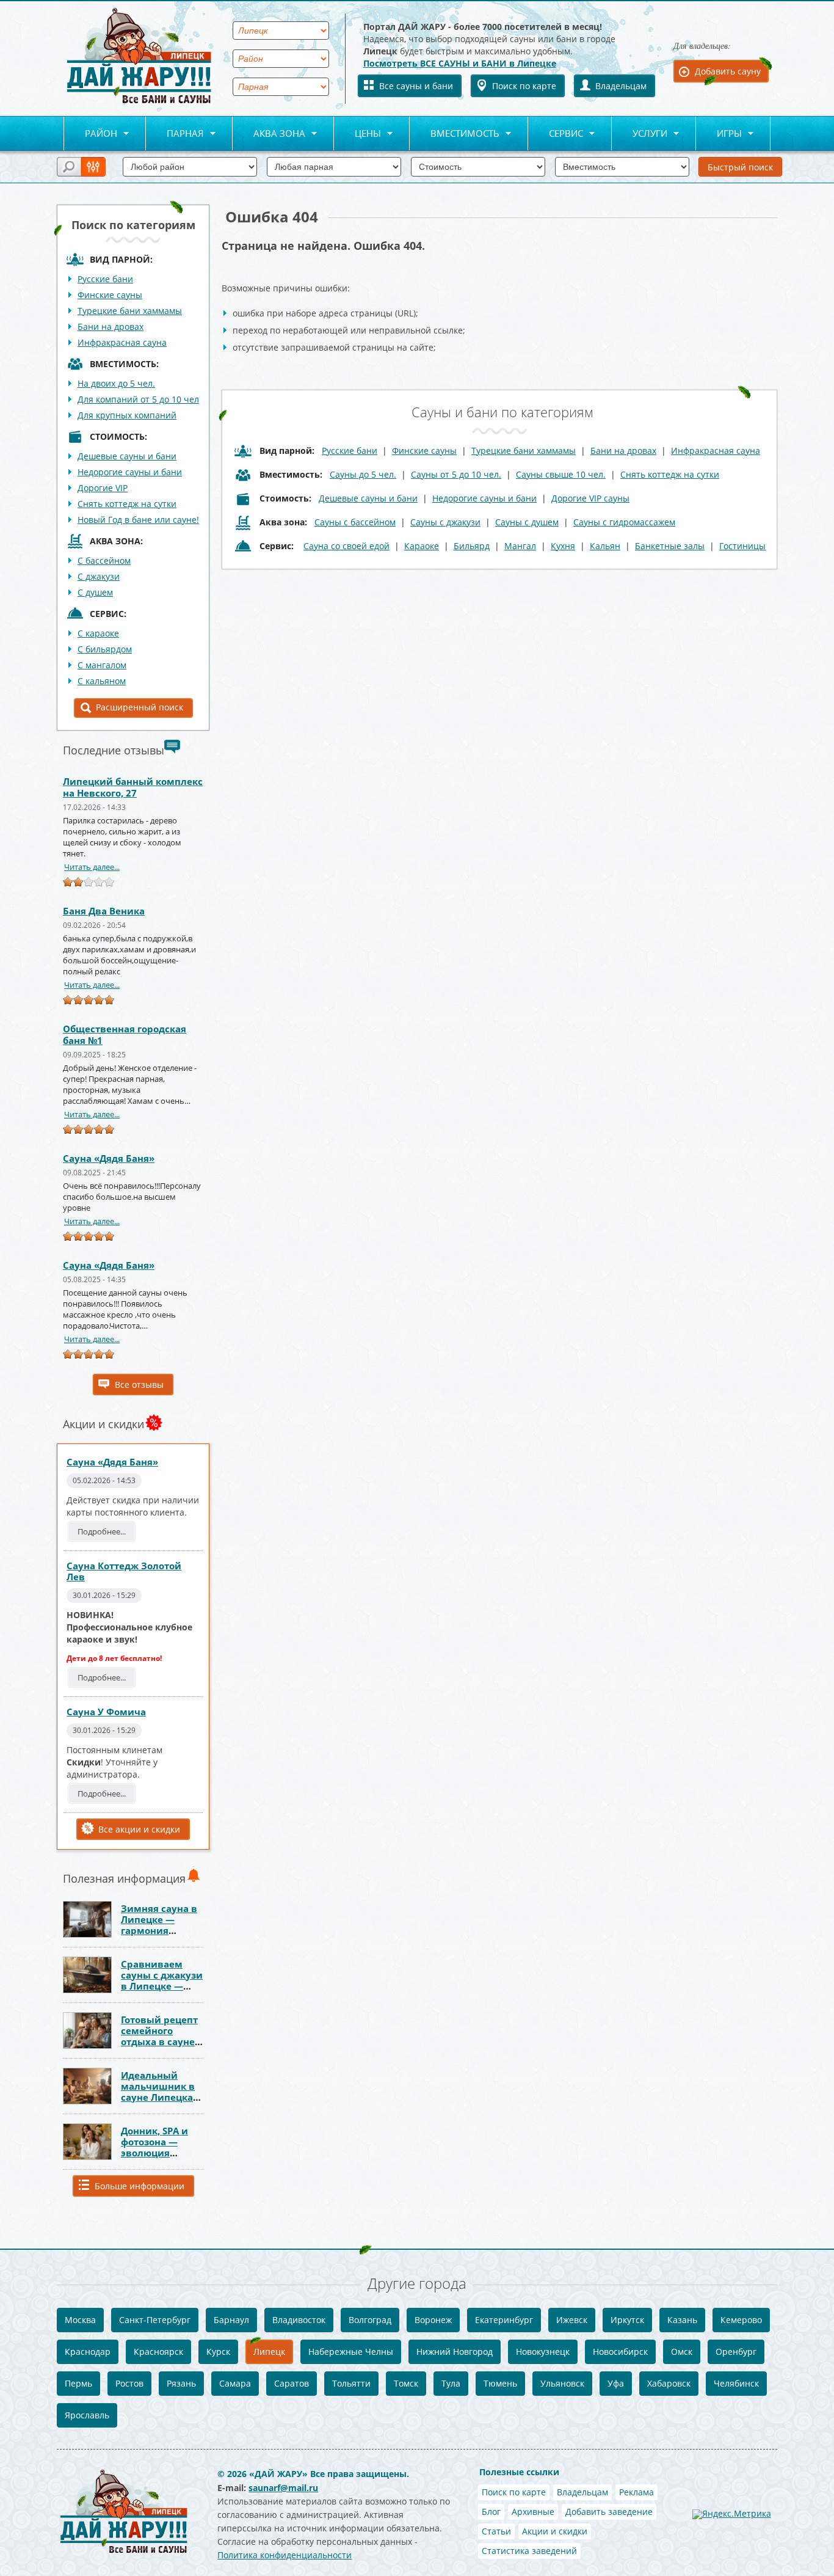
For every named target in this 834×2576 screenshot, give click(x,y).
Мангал (520, 546)
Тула (451, 2383)
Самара (235, 2383)
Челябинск (736, 2383)
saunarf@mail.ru (283, 2488)
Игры (719, 134)
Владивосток (299, 2320)
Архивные (533, 2512)
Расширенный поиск (140, 707)
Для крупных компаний (127, 415)
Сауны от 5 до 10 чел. (456, 474)
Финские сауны (110, 295)
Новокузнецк (543, 2352)
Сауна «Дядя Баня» (109, 1158)
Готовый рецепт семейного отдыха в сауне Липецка (159, 2036)
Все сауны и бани (416, 86)
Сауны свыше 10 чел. (561, 474)
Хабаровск (669, 2383)
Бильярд (472, 546)
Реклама (636, 2492)
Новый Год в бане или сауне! (138, 520)
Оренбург (736, 2352)
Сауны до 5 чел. (363, 474)
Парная (175, 134)
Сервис (556, 134)
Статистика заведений (529, 2551)
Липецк (269, 2352)
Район (90, 134)
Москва (80, 2320)
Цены (357, 134)
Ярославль (87, 2415)
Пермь (78, 2383)
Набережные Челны (351, 2352)
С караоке (98, 633)
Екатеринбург (504, 2320)
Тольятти (351, 2383)
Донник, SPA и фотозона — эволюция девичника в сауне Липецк (154, 2153)
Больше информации (140, 2186)
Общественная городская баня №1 (125, 1034)
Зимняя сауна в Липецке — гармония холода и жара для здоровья (159, 1930)
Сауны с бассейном (355, 522)
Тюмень (500, 2383)
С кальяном (102, 681)
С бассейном (104, 560)
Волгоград (370, 2320)
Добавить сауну (728, 71)
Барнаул (231, 2320)
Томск (406, 2383)
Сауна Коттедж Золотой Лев (124, 1571)
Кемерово (741, 2320)
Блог (491, 2512)
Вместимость (455, 134)
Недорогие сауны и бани (130, 472)
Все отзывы (139, 1385)
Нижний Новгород (455, 2352)
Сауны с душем (527, 522)
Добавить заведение (609, 2512)
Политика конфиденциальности (285, 2555)
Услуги (640, 134)
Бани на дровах (111, 327)
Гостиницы (742, 546)
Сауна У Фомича (106, 1712)
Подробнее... (102, 1531)
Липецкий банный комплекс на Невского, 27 (133, 787)
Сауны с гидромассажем (624, 522)
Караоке (422, 546)
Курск (218, 2352)
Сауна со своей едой (346, 546)
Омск (682, 2352)
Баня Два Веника (104, 911)
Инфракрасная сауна (122, 342)
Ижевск (572, 2320)
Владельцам (621, 86)
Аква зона (269, 134)
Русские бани (105, 279)
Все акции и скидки (139, 1829)
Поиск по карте (524, 86)
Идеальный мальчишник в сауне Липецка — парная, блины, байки (158, 2097)
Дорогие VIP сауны (590, 498)
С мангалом (102, 665)
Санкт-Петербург (155, 2320)
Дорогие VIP (103, 488)
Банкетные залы (670, 546)
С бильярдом (105, 649)
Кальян (605, 546)
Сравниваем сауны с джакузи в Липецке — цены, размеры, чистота (162, 1986)
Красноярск (158, 2352)
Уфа (616, 2383)
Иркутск (627, 2320)
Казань (682, 2320)
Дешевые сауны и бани (127, 456)
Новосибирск (620, 2352)
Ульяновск (562, 2383)
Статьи (496, 2531)
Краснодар (88, 2352)
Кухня (563, 546)
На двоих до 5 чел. (116, 383)
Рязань (181, 2383)
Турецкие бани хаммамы (130, 311)
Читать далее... (92, 867)
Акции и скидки (555, 2531)
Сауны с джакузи (445, 522)
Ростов (129, 2383)
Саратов (292, 2383)
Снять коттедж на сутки (127, 504)
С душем (95, 592)
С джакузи (99, 576)
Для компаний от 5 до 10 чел (138, 399)
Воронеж (433, 2320)
